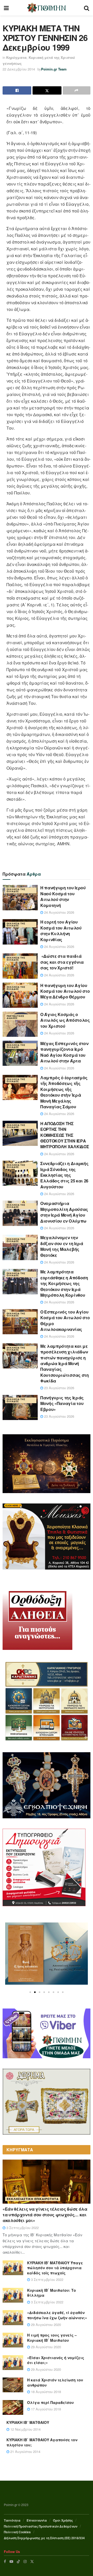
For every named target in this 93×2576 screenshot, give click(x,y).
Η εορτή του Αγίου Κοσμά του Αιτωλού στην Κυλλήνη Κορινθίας (61, 931)
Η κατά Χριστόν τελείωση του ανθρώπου (55, 2382)
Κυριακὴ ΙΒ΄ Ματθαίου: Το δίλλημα (52, 2293)
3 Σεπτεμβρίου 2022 (22, 2228)
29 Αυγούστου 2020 (45, 2325)
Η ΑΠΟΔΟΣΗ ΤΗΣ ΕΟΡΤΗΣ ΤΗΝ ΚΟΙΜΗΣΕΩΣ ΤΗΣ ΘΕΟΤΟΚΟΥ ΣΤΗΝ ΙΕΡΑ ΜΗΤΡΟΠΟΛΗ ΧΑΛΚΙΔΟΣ (65, 1135)
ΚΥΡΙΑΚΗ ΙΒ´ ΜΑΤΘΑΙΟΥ (28, 2422)
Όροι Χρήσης (63, 2520)
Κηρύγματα (16, 57)
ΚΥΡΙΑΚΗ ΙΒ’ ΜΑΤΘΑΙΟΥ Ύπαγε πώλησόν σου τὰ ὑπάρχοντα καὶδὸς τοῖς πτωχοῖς (55, 2268)
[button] (30, 1992)
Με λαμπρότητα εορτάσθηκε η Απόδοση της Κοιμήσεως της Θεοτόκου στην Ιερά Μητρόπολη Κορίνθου (64, 1283)
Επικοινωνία (37, 2520)
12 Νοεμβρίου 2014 (25, 2429)
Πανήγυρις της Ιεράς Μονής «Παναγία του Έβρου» (62, 1403)
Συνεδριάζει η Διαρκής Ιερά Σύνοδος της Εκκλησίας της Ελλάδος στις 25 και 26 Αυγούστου (64, 1175)
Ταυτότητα (12, 2520)
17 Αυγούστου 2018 (45, 2409)
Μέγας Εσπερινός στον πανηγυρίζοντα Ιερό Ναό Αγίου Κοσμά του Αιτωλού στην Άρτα (64, 1052)
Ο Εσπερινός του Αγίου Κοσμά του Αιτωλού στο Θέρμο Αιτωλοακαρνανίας (65, 1321)
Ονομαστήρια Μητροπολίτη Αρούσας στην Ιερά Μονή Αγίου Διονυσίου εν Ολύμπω (64, 1212)
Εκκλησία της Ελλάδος (16, 890)
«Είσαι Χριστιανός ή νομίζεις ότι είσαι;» (56, 2360)
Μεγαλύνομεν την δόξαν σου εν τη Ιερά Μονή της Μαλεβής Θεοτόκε (62, 1246)
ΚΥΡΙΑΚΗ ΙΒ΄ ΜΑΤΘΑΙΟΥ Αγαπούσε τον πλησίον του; (42, 2442)
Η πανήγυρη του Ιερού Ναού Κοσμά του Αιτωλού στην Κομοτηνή (63, 896)
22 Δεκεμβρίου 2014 (19, 69)
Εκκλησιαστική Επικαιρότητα (33, 2199)
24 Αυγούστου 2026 (59, 912)
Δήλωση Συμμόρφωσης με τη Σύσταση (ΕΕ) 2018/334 (44, 2538)
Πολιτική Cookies (17, 2532)
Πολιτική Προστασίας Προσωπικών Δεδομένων (41, 2526)
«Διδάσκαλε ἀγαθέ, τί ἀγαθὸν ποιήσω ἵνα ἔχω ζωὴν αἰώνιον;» (57, 2315)
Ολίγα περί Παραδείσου (51, 2402)
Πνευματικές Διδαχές (16, 1017)
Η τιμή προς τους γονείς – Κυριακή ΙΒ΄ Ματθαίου (52, 2338)
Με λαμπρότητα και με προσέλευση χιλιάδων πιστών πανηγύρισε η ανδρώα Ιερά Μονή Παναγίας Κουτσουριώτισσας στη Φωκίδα (65, 1363)
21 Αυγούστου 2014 (25, 2451)
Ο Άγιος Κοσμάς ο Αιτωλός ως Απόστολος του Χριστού (65, 1020)
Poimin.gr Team (54, 69)
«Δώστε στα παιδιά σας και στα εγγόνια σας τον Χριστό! (62, 962)
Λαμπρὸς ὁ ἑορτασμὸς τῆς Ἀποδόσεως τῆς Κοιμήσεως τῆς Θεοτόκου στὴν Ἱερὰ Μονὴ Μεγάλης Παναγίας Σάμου (64, 1092)
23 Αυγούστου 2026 (59, 1388)
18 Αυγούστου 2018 (45, 2392)
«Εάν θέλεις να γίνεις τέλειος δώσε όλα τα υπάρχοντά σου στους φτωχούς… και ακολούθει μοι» (45, 2215)
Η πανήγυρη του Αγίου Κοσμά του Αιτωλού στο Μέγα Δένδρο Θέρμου (65, 991)
